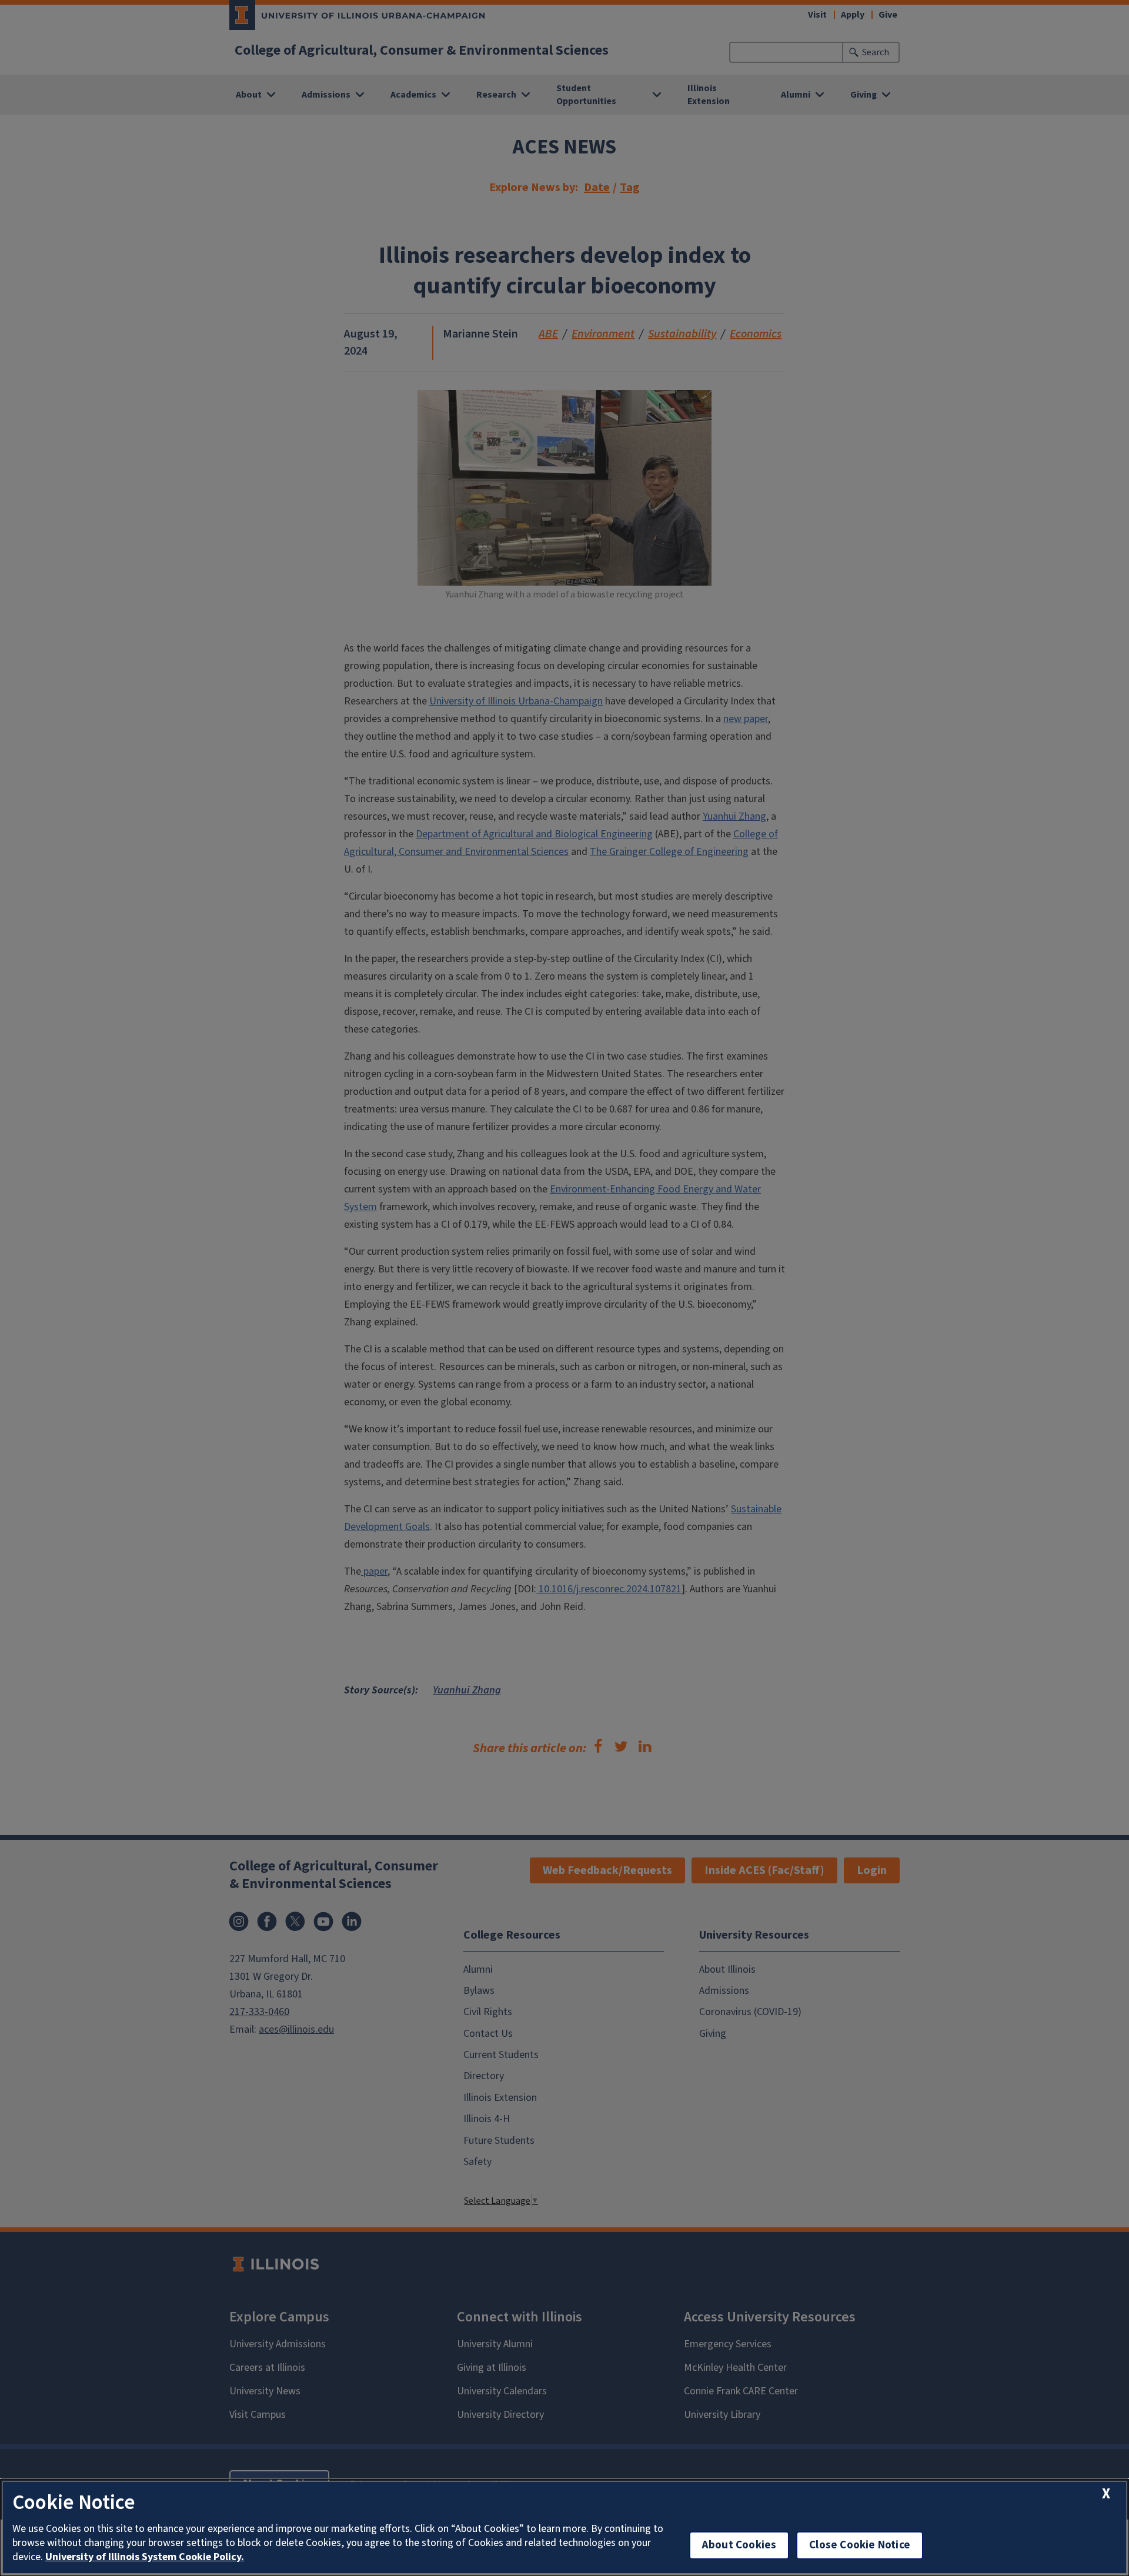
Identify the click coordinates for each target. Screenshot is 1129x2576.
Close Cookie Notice (860, 2545)
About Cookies (739, 2545)
